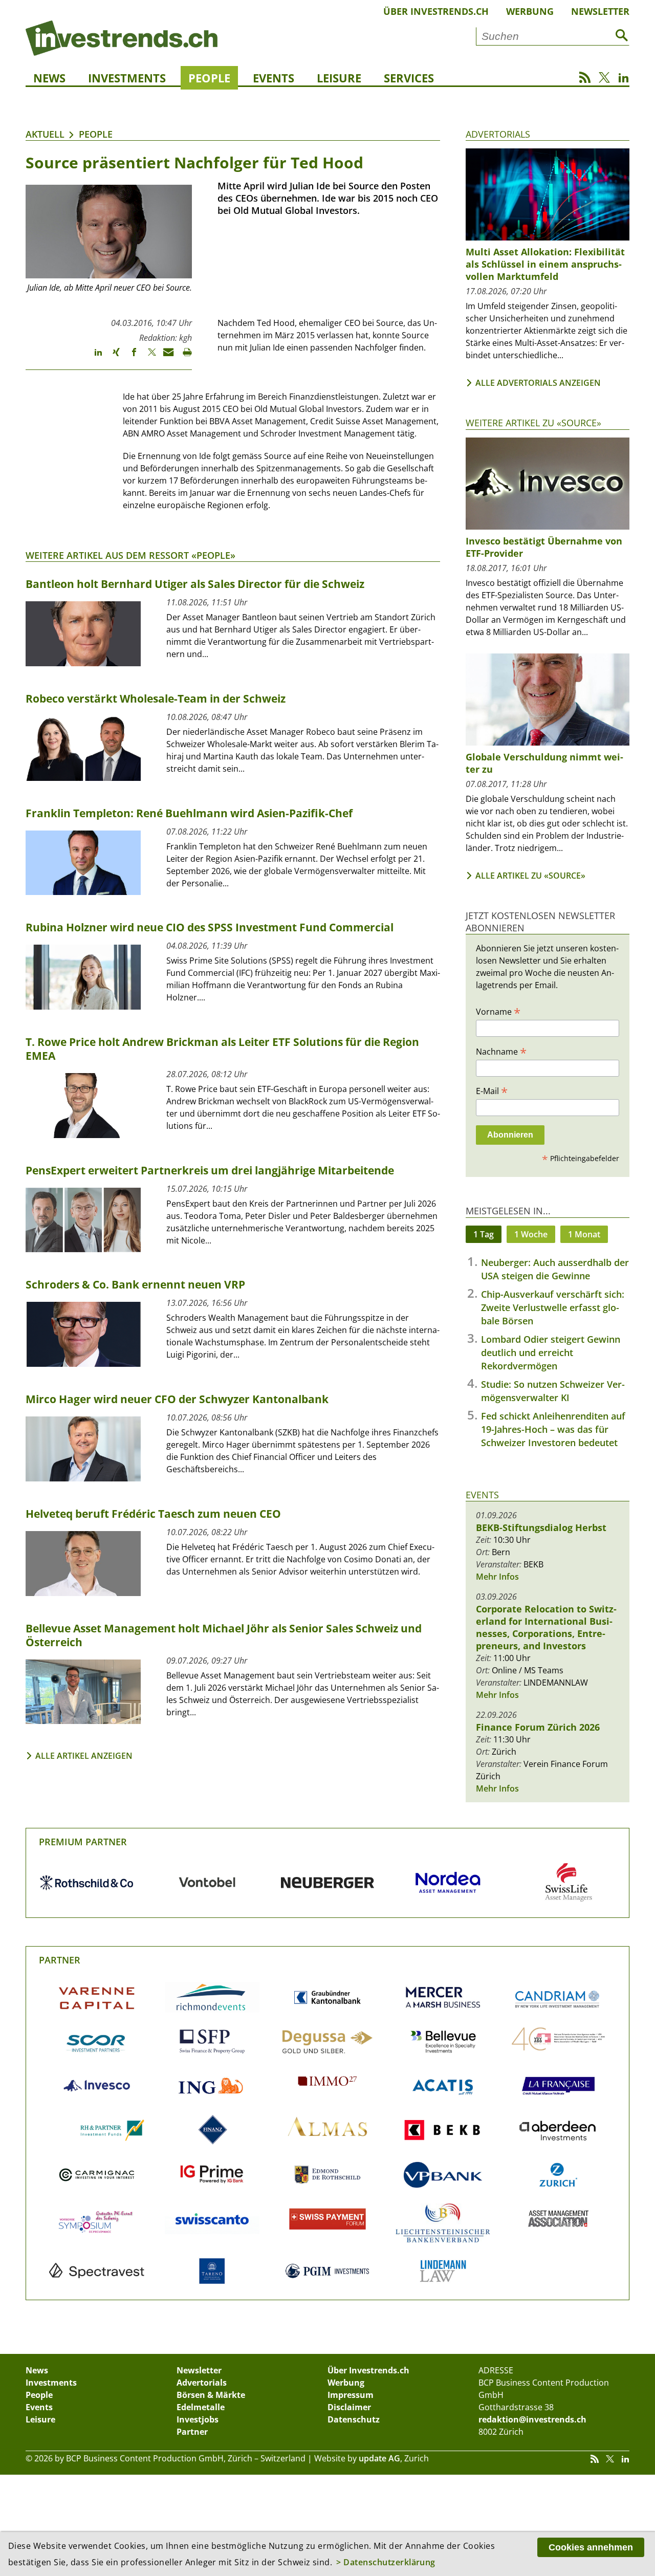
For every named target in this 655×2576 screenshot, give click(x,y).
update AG (379, 2458)
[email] (165, 357)
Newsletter (600, 11)
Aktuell (45, 134)
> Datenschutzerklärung (386, 2562)
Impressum (351, 2395)
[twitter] (147, 357)
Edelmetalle (201, 2407)
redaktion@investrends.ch (532, 2419)
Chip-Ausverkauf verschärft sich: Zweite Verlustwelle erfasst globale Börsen (553, 1307)
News (49, 78)
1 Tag (484, 1234)
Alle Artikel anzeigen (84, 1756)
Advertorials (498, 134)
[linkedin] (93, 357)
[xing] (111, 357)
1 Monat (584, 1234)
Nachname (501, 1051)
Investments (127, 78)
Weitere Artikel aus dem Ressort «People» (130, 555)
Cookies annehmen (591, 2547)
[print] (183, 357)
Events (274, 78)
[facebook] (129, 357)
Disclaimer (349, 2407)
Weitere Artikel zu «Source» (533, 423)
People (209, 78)
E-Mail (492, 1090)
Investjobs (198, 2419)
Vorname (498, 1011)
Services (409, 78)
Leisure (339, 78)
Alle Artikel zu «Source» (530, 876)
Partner (60, 1960)
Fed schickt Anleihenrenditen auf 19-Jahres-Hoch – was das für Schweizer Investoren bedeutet (553, 1429)
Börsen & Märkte (211, 2395)
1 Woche (531, 1234)
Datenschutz (354, 2419)
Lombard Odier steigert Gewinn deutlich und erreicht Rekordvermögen (551, 1352)
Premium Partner (83, 1842)
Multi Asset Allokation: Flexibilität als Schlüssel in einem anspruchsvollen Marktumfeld (545, 264)
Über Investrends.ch (436, 11)
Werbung (530, 11)
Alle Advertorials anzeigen (538, 383)
